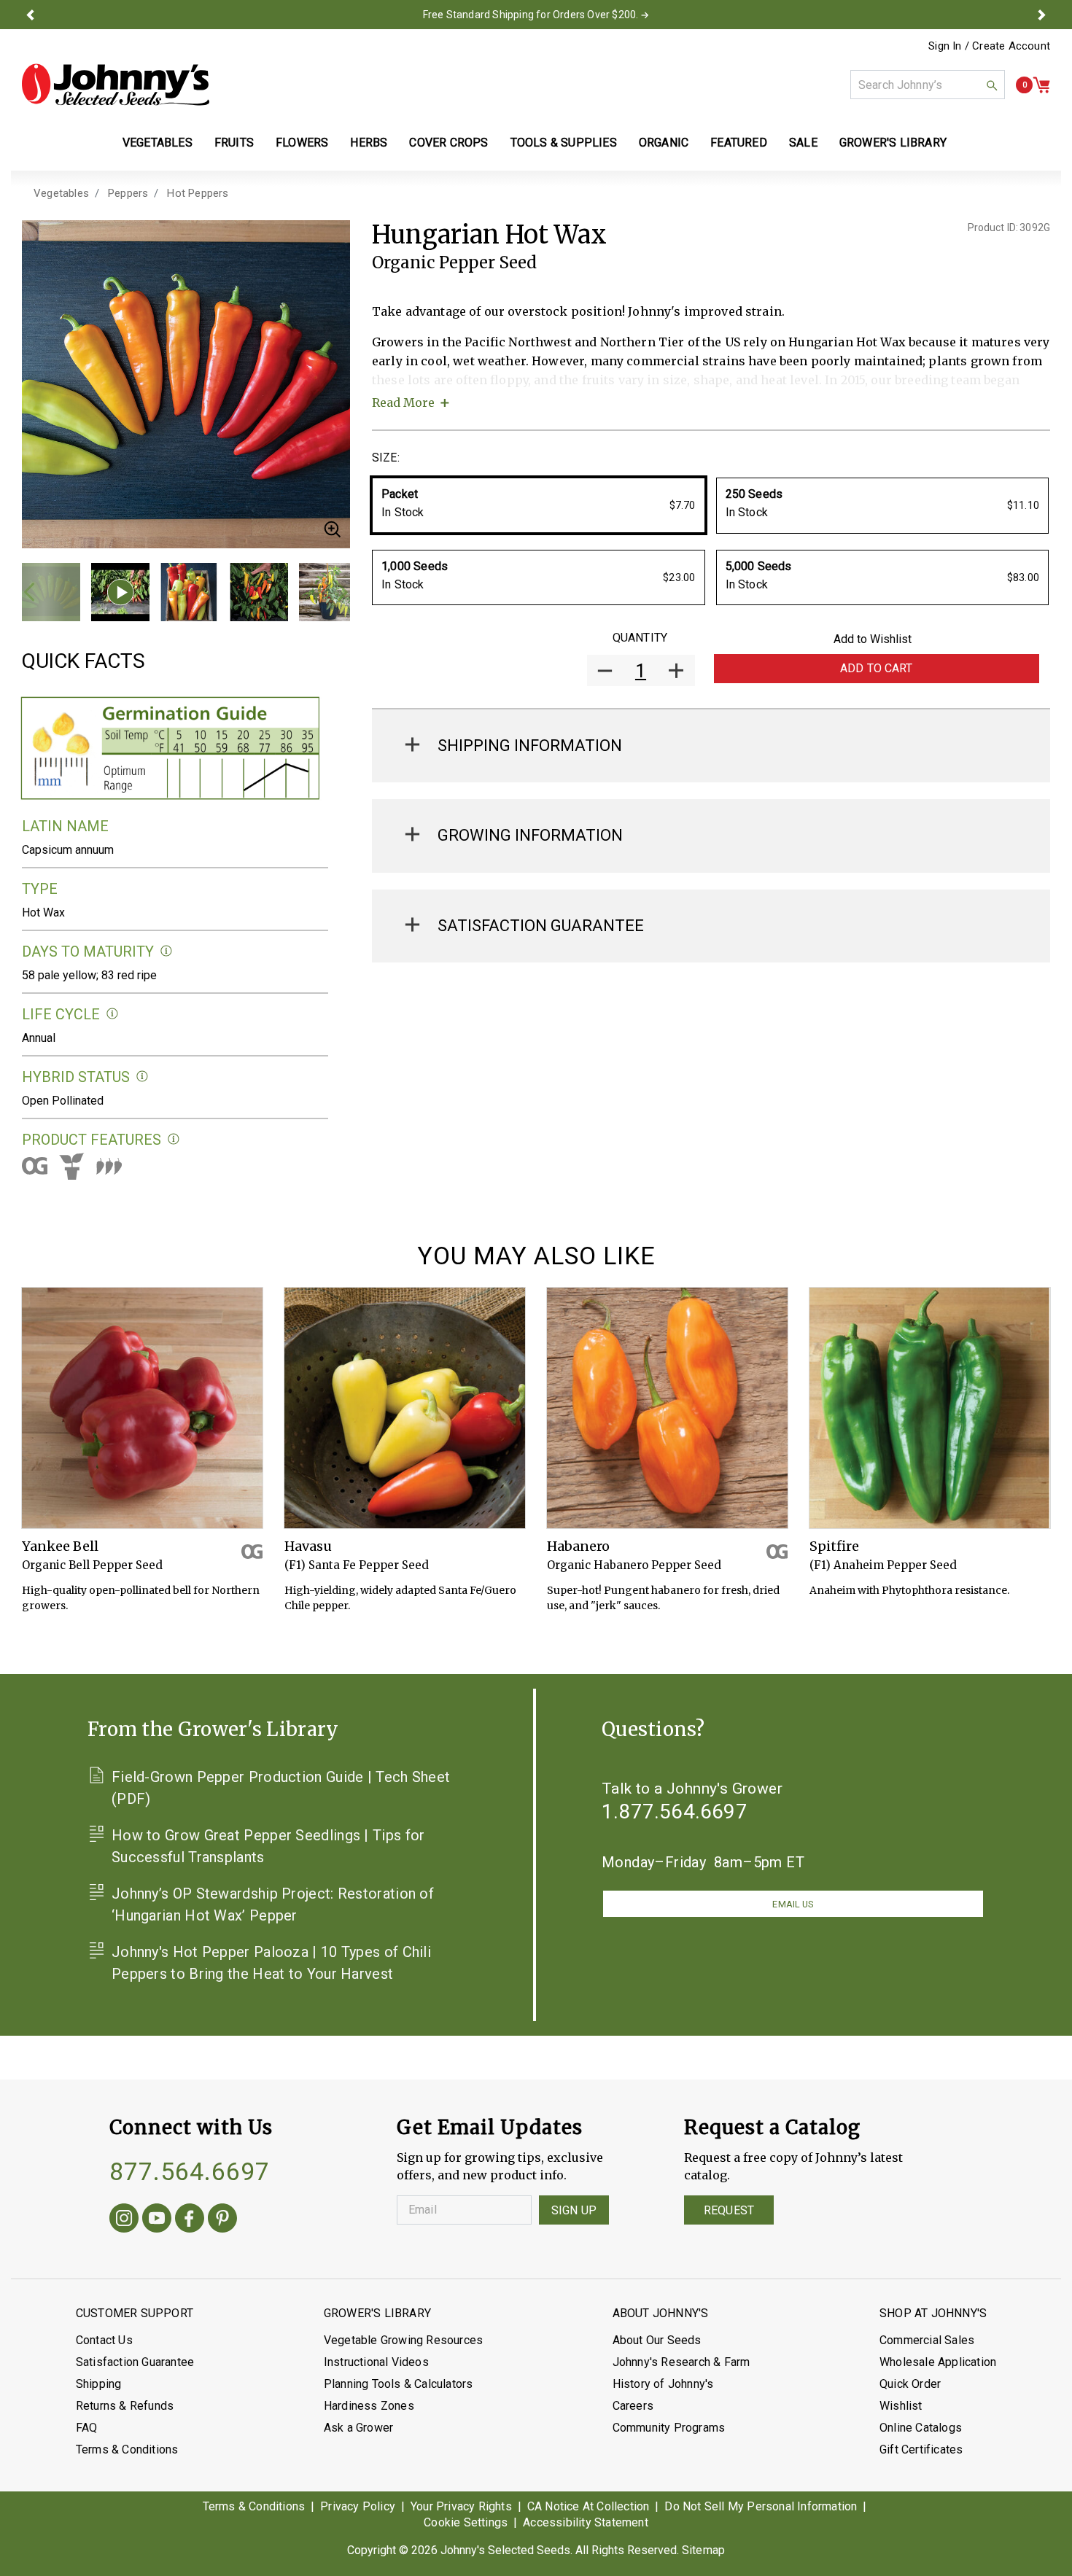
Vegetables (61, 193)
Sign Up (574, 2210)
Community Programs (669, 2428)
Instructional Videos (376, 2362)
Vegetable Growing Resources (403, 2340)
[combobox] (928, 85)
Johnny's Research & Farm (681, 2362)
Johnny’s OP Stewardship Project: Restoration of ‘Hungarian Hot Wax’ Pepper (273, 1904)
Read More (403, 402)
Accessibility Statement (586, 2522)
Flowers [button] (302, 143)
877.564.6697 (190, 2171)
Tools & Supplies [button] (564, 143)
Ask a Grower (358, 2428)
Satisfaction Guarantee (135, 2362)
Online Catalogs (921, 2428)
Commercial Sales (927, 2340)
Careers (633, 2406)
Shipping (99, 2384)
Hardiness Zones (369, 2406)
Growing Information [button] (530, 835)
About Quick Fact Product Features (174, 1139)
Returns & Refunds (125, 2406)
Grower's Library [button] (894, 143)
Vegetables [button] (158, 143)
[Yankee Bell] (142, 1408)
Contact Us (104, 2340)
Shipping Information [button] (530, 746)
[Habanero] (667, 1408)
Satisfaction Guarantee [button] (541, 926)
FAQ (87, 2428)
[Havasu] (405, 1408)
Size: (386, 458)
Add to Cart (877, 668)
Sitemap (703, 2550)
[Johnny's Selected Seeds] (116, 85)
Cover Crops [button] (448, 143)
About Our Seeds (657, 2340)
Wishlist (901, 2406)
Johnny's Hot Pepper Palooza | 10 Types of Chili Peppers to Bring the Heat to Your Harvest (271, 1963)
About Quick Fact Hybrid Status (143, 1077)
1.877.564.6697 (675, 1812)
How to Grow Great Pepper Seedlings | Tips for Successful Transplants (268, 1846)
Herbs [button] (369, 143)
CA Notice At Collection (589, 2506)
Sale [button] (803, 143)
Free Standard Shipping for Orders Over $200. (531, 15)
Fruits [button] (234, 143)
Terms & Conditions (127, 2449)
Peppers (128, 193)
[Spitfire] (930, 1408)
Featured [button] (739, 143)
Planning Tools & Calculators (399, 2384)
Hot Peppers (198, 193)
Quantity (640, 638)
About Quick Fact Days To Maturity (167, 951)
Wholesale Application (938, 2362)
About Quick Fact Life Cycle (113, 1014)
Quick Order (910, 2384)
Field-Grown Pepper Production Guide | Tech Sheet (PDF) (281, 1788)
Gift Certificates (921, 2449)
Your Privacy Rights (461, 2506)
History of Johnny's (663, 2384)
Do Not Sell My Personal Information (761, 2506)
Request (729, 2210)
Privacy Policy (358, 2506)
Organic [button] (664, 143)
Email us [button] (793, 1904)
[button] (31, 15)
